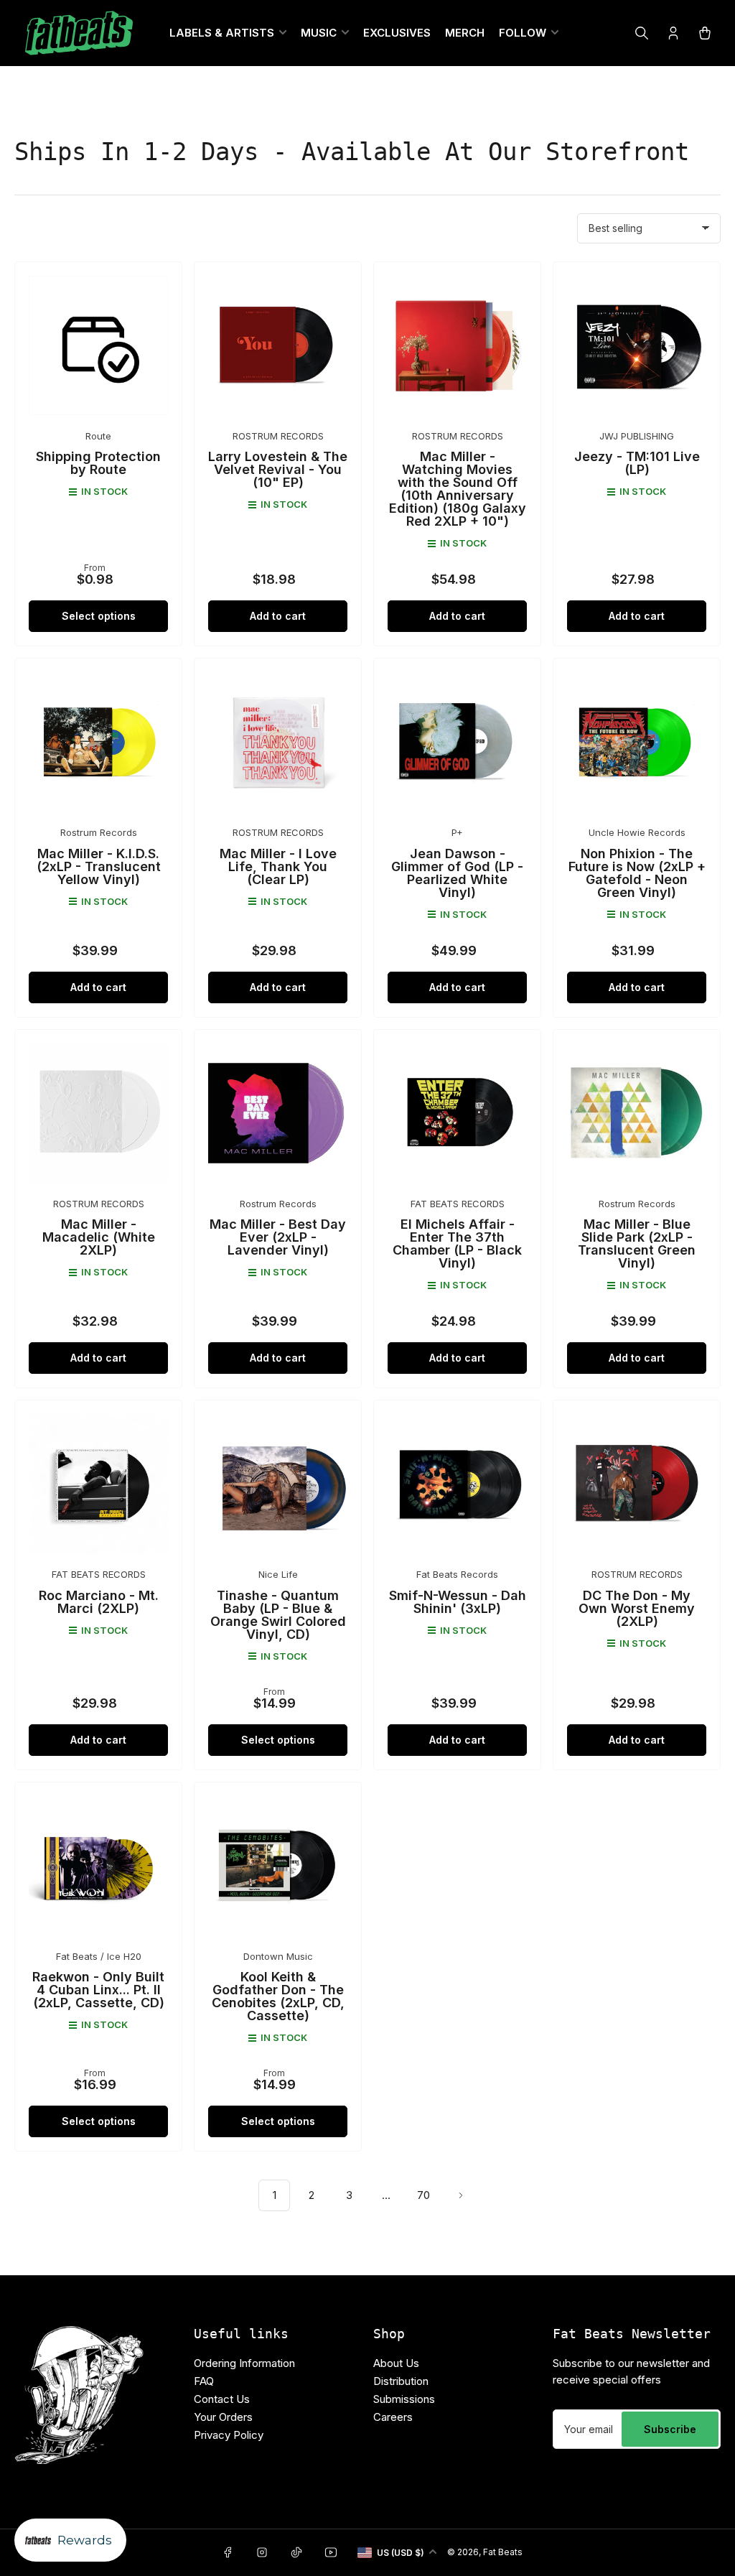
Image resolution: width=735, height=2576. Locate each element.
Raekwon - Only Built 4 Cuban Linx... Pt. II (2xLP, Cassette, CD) (98, 1990)
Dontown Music (278, 1956)
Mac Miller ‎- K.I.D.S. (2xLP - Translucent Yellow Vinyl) (99, 866)
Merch (465, 33)
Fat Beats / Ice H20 (99, 1956)
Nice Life (278, 1574)
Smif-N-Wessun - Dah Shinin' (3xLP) (458, 1602)
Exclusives (397, 33)
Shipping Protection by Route (98, 463)
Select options (99, 616)
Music (319, 33)
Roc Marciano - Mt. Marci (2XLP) (99, 1602)
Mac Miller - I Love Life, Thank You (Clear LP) (278, 866)
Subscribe (670, 2429)
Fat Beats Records (457, 1574)
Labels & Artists (222, 33)
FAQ (204, 2381)
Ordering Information (244, 2363)
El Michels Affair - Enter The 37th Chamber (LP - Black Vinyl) (457, 1243)
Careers (393, 2417)
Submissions (404, 2399)
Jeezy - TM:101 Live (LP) (637, 463)
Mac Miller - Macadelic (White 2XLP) (99, 1237)
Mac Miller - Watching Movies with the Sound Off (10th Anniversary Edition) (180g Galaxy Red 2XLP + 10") (458, 489)
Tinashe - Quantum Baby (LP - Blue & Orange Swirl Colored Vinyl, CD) (278, 1615)
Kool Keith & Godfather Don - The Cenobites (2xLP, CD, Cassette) (278, 1996)
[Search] (642, 33)
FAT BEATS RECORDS (458, 1204)
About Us (396, 2363)
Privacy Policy (229, 2435)
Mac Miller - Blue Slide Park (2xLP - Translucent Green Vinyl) (637, 1243)
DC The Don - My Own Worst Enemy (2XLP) (637, 1608)
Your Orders (223, 2417)
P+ (457, 832)
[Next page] (461, 2195)
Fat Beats (503, 2552)
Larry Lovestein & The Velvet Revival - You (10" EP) (278, 469)
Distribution (401, 2381)
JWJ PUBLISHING (637, 436)
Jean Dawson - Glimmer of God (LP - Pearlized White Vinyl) (457, 873)
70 (423, 2195)
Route (98, 436)
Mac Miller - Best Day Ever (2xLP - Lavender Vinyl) (278, 1237)
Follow (523, 33)
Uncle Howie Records (637, 832)
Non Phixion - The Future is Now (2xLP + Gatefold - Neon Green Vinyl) (637, 873)
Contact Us (222, 2399)
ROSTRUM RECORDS (278, 436)
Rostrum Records (99, 832)
